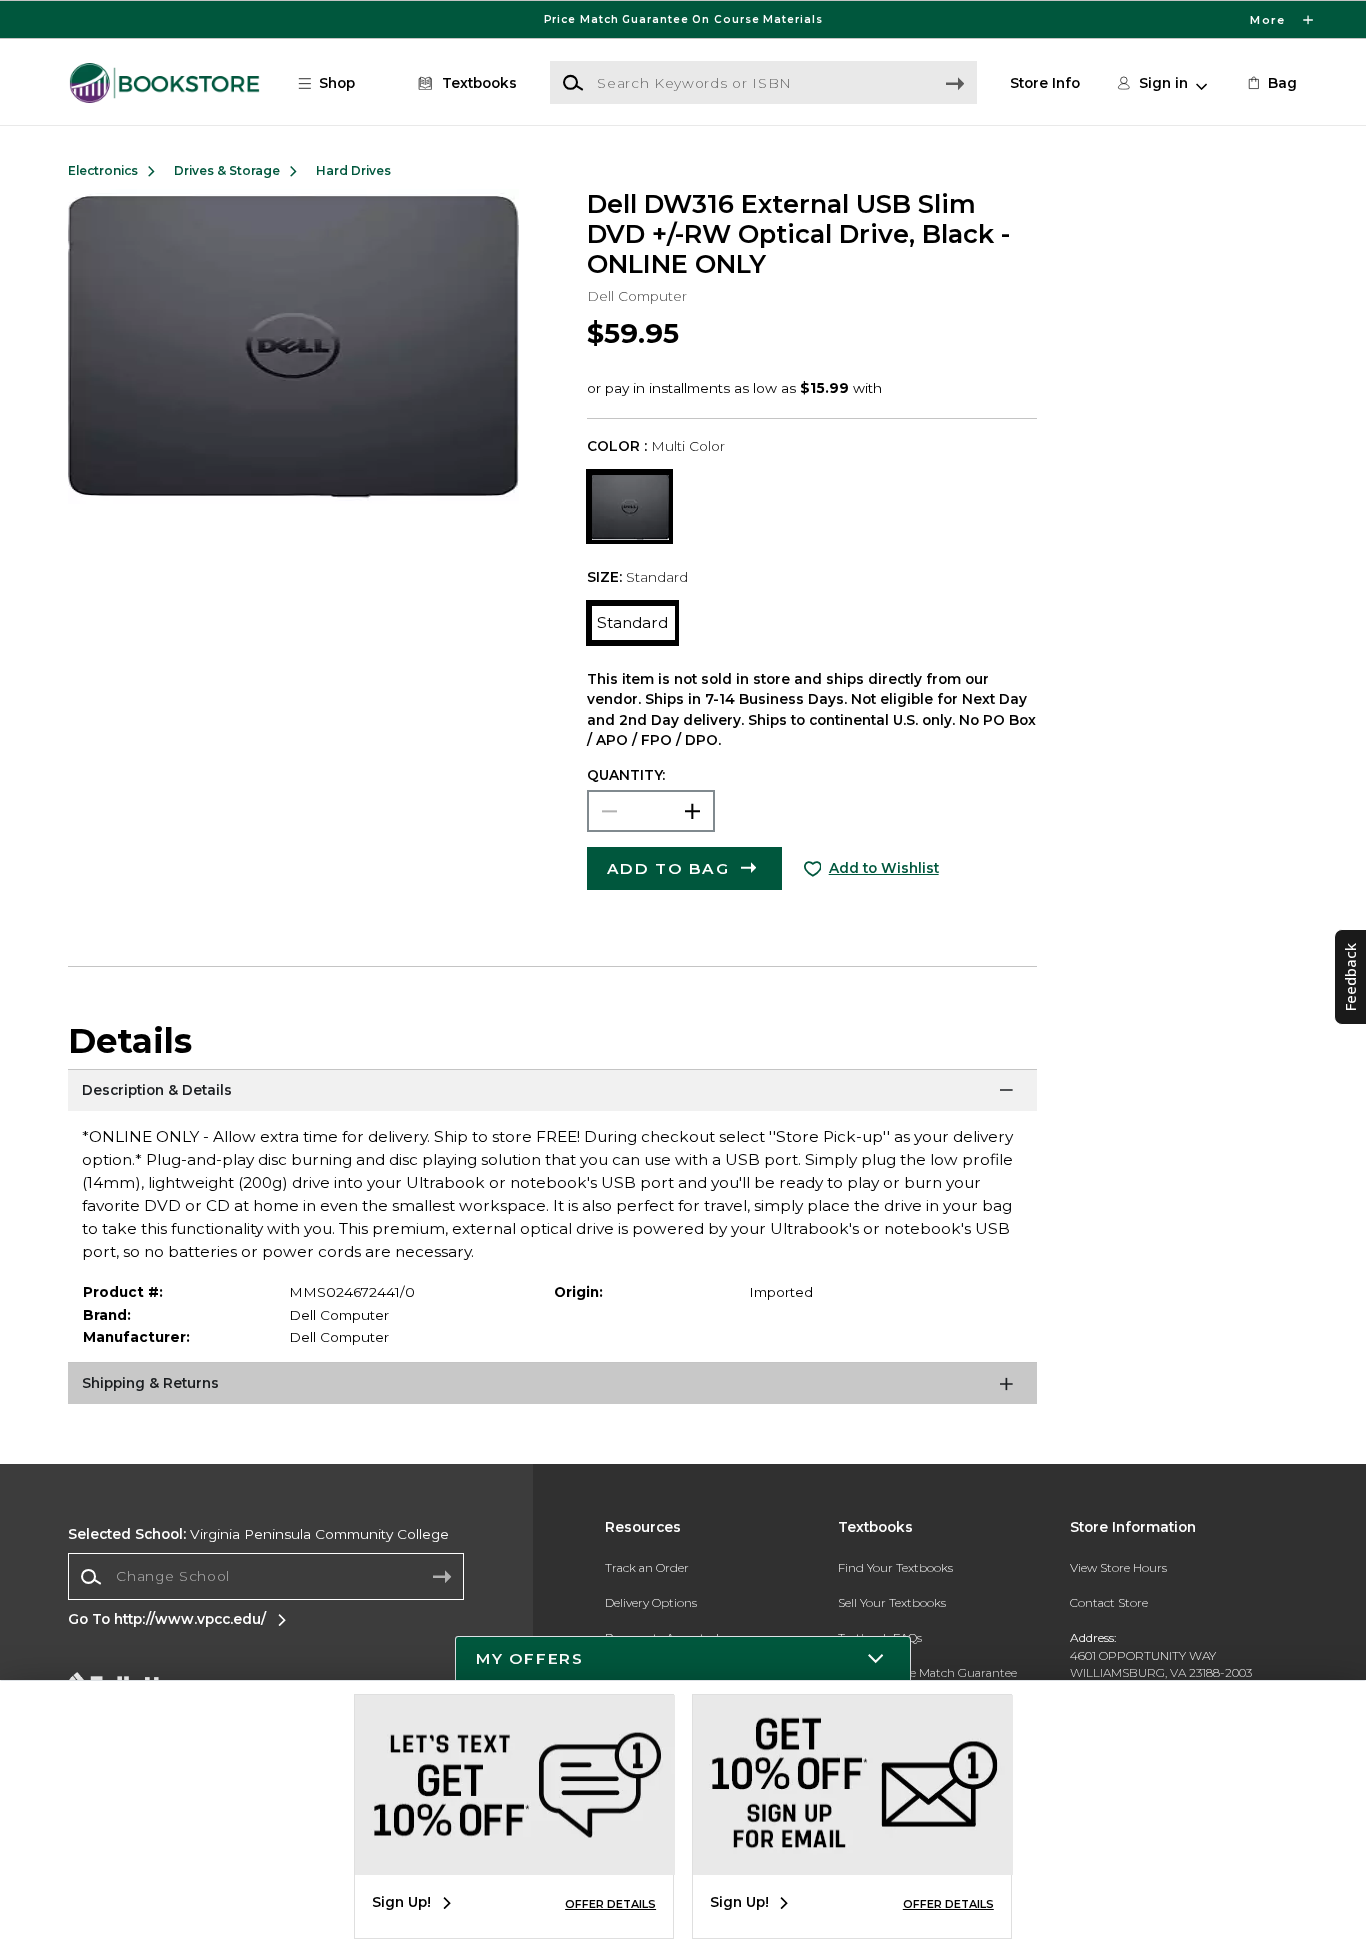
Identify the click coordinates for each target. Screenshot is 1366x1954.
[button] (683, 19)
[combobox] (266, 1577)
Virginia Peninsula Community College (258, 1534)
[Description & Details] (552, 1094)
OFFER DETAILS (610, 1904)
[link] (1271, 83)
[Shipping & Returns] (552, 1387)
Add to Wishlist (884, 868)
